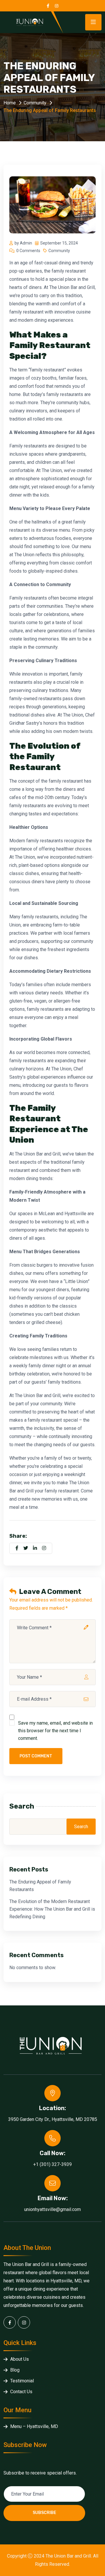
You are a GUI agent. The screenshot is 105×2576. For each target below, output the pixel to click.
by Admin (23, 243)
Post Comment (36, 1756)
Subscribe (44, 2513)
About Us (20, 2359)
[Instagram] (24, 2322)
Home (10, 103)
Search (22, 1806)
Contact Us (21, 2392)
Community (35, 103)
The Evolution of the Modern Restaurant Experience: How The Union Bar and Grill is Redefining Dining (52, 1909)
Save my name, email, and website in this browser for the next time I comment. (55, 1731)
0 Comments (28, 251)
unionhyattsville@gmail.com (52, 2209)
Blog (15, 2370)
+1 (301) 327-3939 (52, 2164)
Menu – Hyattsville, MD (34, 2426)
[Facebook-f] (10, 2322)
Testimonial (22, 2381)
